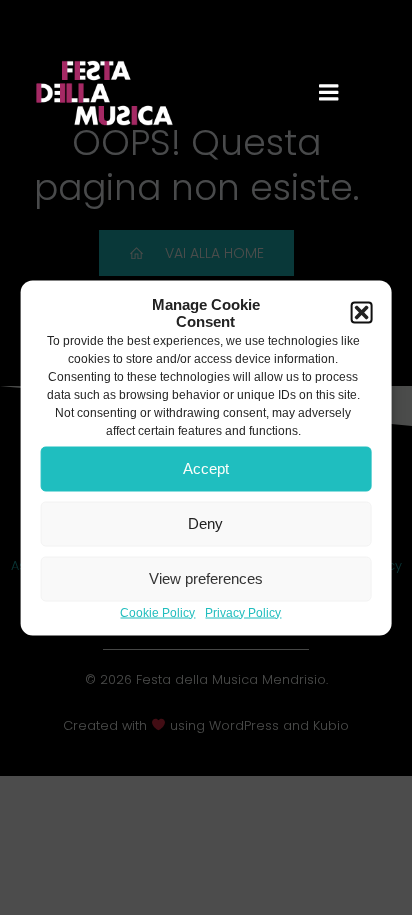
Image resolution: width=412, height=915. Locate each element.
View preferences (206, 578)
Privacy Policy (243, 612)
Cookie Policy (157, 612)
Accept (206, 468)
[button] (361, 312)
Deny (205, 523)
